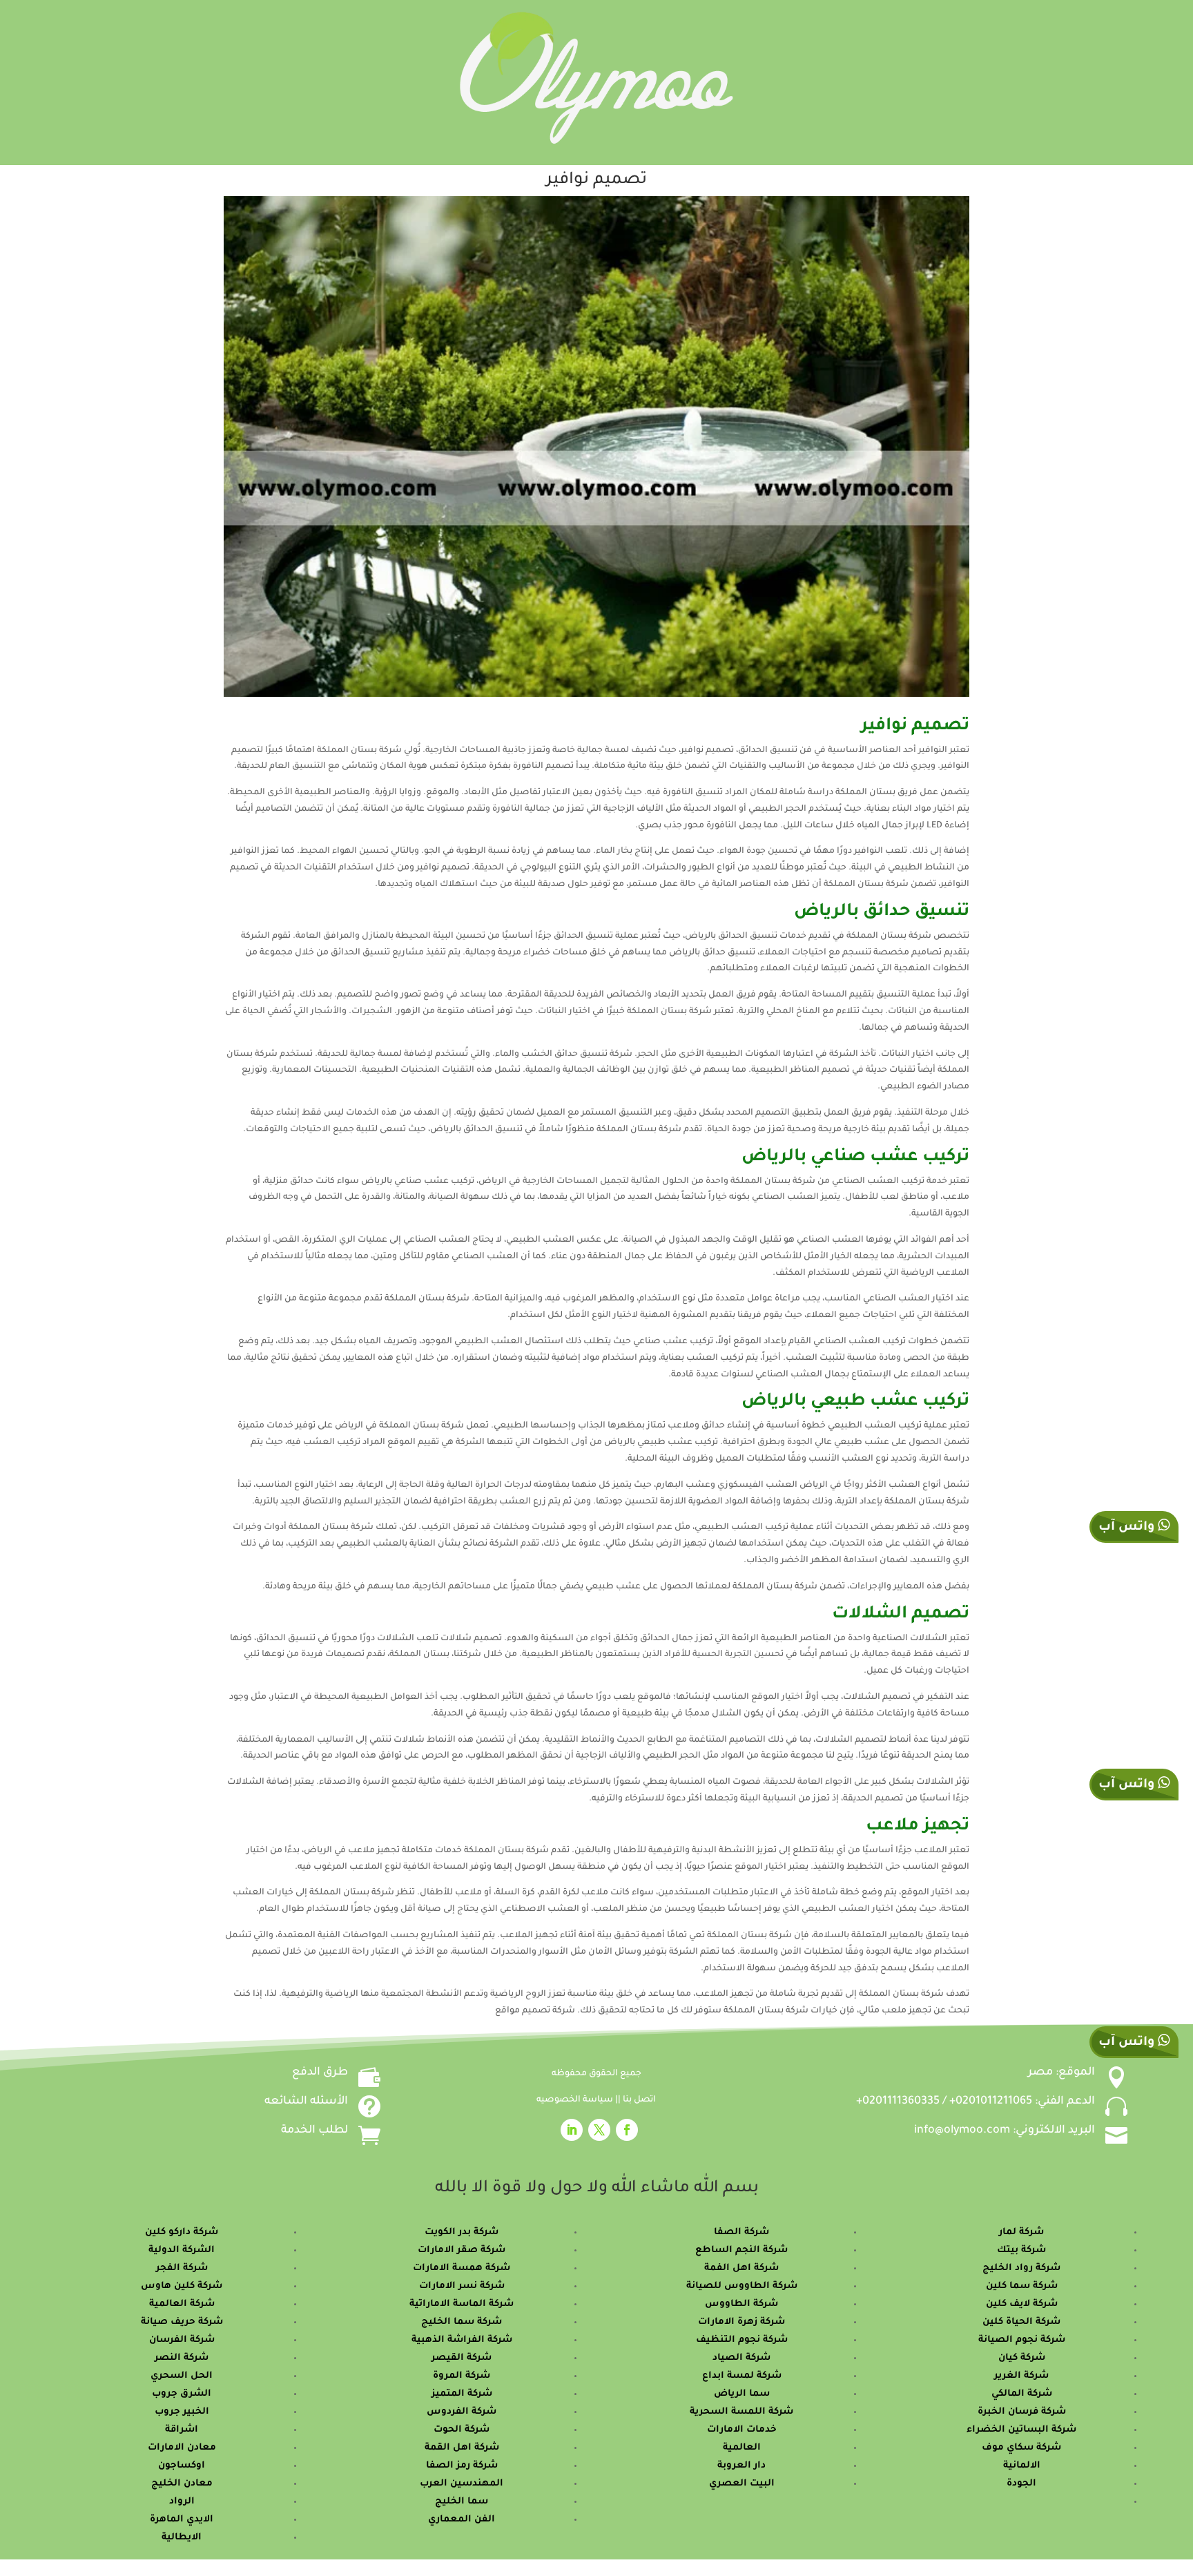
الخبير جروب (182, 2412)
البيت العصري (742, 2484)
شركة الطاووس (741, 2304)
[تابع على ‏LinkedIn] (572, 2130)
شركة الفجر (182, 2268)
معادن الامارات (182, 2448)
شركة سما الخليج (462, 2322)
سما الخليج (462, 2502)
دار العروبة (741, 2466)
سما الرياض (742, 2394)
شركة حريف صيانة (182, 2322)
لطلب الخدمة (314, 2131)
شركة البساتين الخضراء (1021, 2430)
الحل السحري (182, 2376)
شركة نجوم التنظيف (742, 2340)
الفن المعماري (462, 2520)
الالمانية (1022, 2466)
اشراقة (182, 2430)
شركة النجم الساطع (741, 2250)
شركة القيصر (462, 2358)
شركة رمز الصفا (462, 2466)
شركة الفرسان (182, 2340)
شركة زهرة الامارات (741, 2322)
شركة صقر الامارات (462, 2250)
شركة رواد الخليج (1021, 2268)
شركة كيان (1022, 2358)
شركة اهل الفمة (741, 2268)
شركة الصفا (741, 2232)
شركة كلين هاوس (182, 2286)
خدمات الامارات (742, 2430)
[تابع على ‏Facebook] (627, 2130)
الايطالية (182, 2538)
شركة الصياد (741, 2358)
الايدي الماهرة (182, 2520)
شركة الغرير (1021, 2376)
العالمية (742, 2448)
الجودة (1021, 2484)
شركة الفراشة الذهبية (462, 2340)
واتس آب (1128, 1785)
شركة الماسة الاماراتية (462, 2304)
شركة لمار (1021, 2232)
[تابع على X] (599, 2130)
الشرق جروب (182, 2394)
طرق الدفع (320, 2073)
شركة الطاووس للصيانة (742, 2286)
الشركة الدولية (182, 2250)
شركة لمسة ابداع (742, 2376)
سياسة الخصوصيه (576, 2100)
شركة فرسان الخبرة (1022, 2412)
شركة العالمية (182, 2304)
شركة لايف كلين (1022, 2304)
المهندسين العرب (462, 2484)
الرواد (182, 2502)
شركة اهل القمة (462, 2448)
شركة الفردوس (462, 2412)
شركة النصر (182, 2358)
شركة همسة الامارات (462, 2268)
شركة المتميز (462, 2394)
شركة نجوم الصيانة (1022, 2340)
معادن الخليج (182, 2484)
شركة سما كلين (1022, 2286)
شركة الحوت (462, 2430)
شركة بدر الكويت (462, 2232)
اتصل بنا (639, 2100)
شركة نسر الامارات (462, 2286)
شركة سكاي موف (1021, 2448)
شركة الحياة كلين (1021, 2322)
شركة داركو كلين (182, 2232)
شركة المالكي (1022, 2394)
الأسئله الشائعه (306, 2102)
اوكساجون (182, 2466)
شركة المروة (462, 2376)
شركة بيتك (1021, 2250)
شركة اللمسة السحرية (741, 2412)
